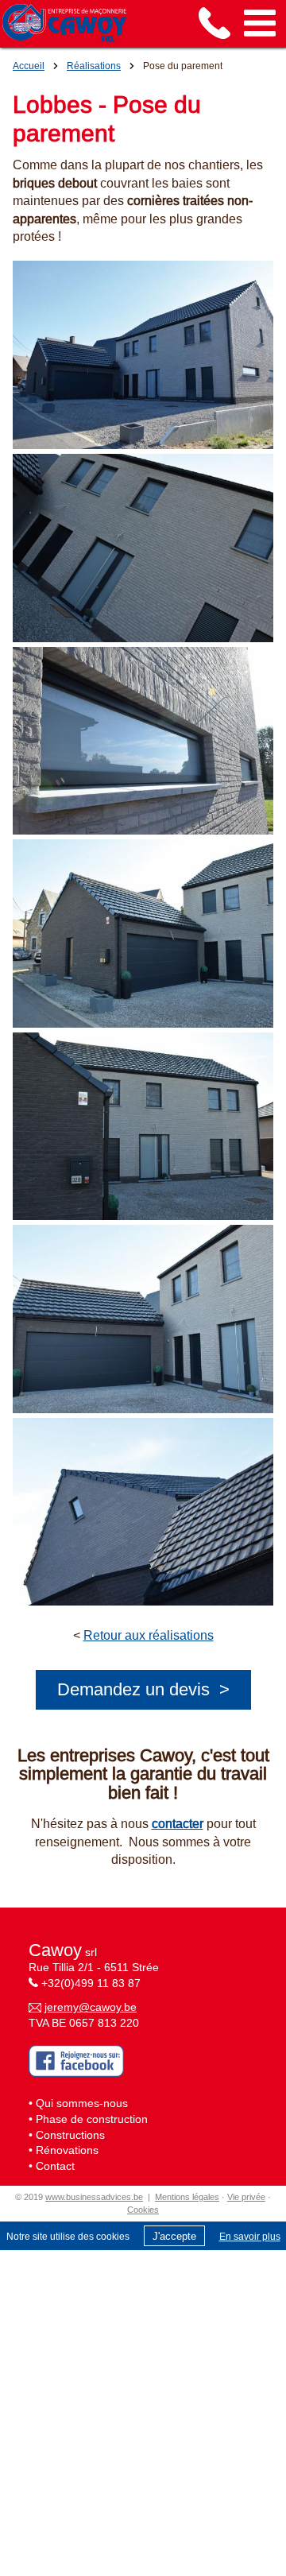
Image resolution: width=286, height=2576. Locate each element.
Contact (55, 2166)
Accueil (29, 66)
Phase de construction (92, 2119)
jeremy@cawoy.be (91, 2007)
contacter (178, 1823)
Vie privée (246, 2197)
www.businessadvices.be (94, 2197)
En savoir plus (250, 2236)
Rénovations (67, 2150)
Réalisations (94, 66)
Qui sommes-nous (82, 2103)
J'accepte (174, 2236)
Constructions (70, 2135)
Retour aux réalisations (149, 1635)
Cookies (143, 2210)
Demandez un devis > (143, 1689)
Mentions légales (187, 2197)
